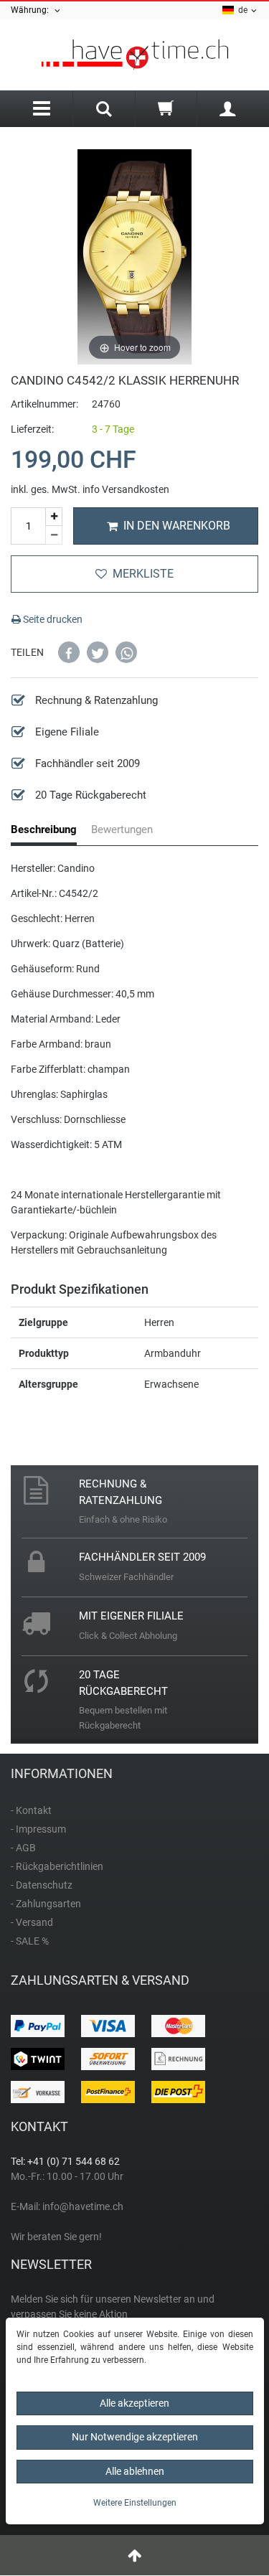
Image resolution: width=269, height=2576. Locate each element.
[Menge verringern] (54, 535)
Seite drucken (52, 619)
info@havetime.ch (83, 2206)
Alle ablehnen (135, 2471)
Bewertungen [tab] (122, 829)
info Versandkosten (126, 489)
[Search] (104, 111)
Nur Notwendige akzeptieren (135, 2437)
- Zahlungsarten (46, 1904)
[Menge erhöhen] (54, 517)
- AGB (23, 1848)
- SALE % (30, 1941)
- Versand (32, 1922)
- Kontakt (31, 1810)
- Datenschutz (42, 1885)
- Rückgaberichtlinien (57, 1866)
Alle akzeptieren (134, 2403)
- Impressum (38, 1829)
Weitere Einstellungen (135, 2503)
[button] (69, 652)
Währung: (32, 10)
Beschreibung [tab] (44, 829)
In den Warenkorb (177, 526)
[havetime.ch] (134, 55)
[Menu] (42, 109)
